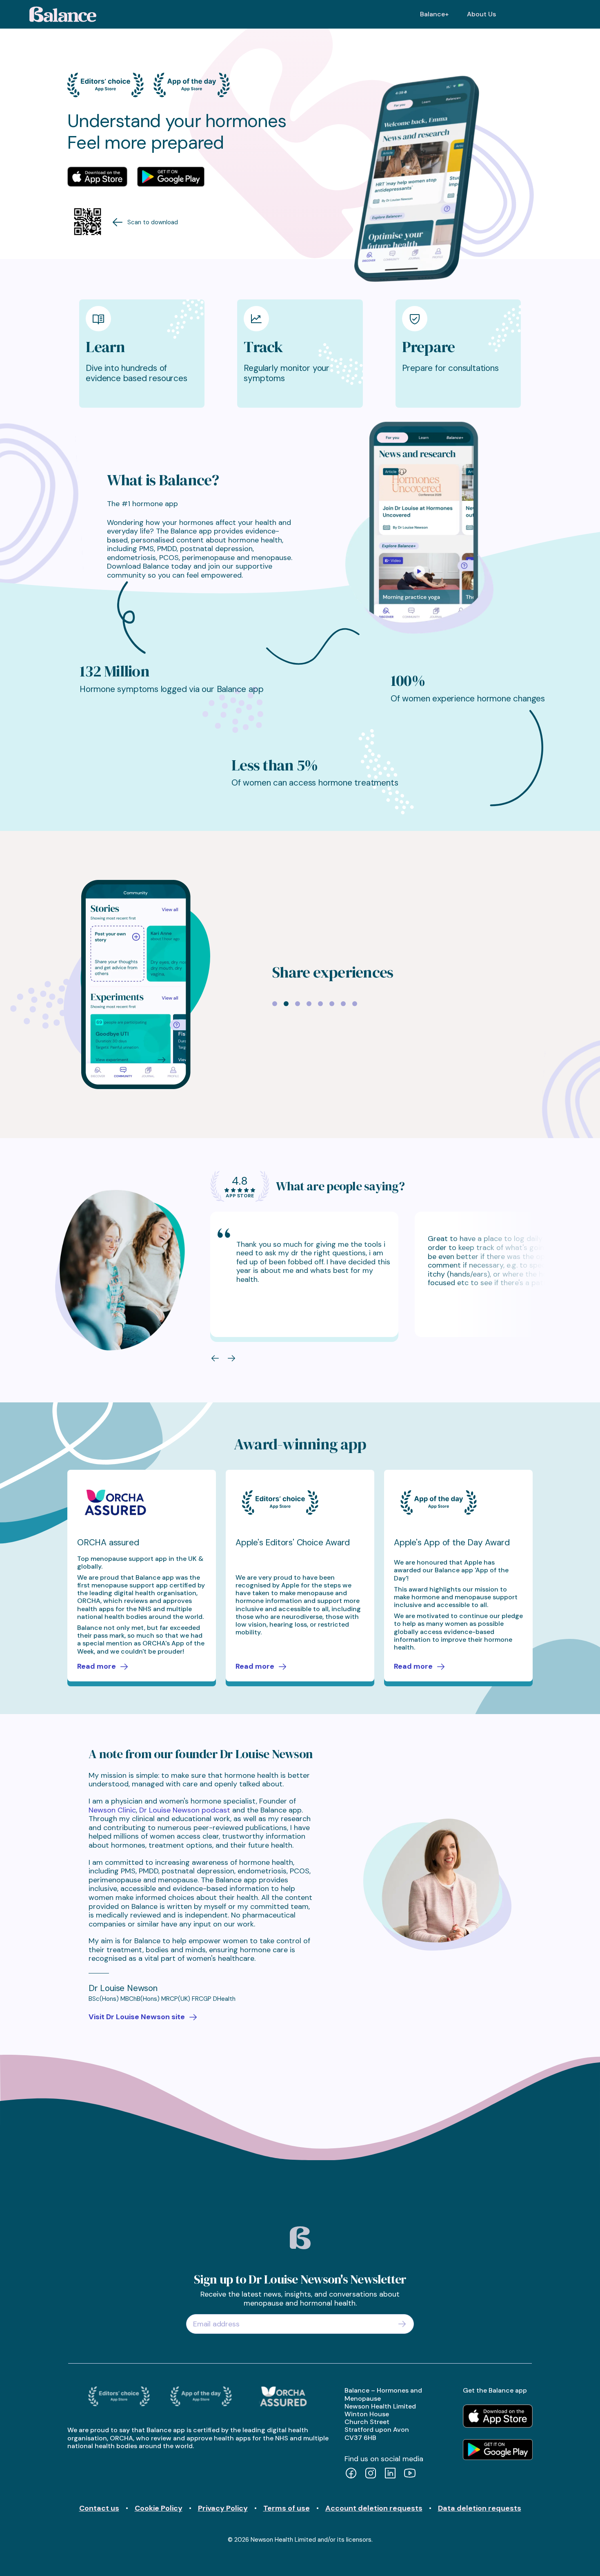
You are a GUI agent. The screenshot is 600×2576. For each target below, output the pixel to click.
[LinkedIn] (390, 2474)
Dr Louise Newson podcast (185, 1810)
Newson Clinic (112, 1810)
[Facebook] (351, 2474)
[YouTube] (410, 2474)
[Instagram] (371, 2474)
